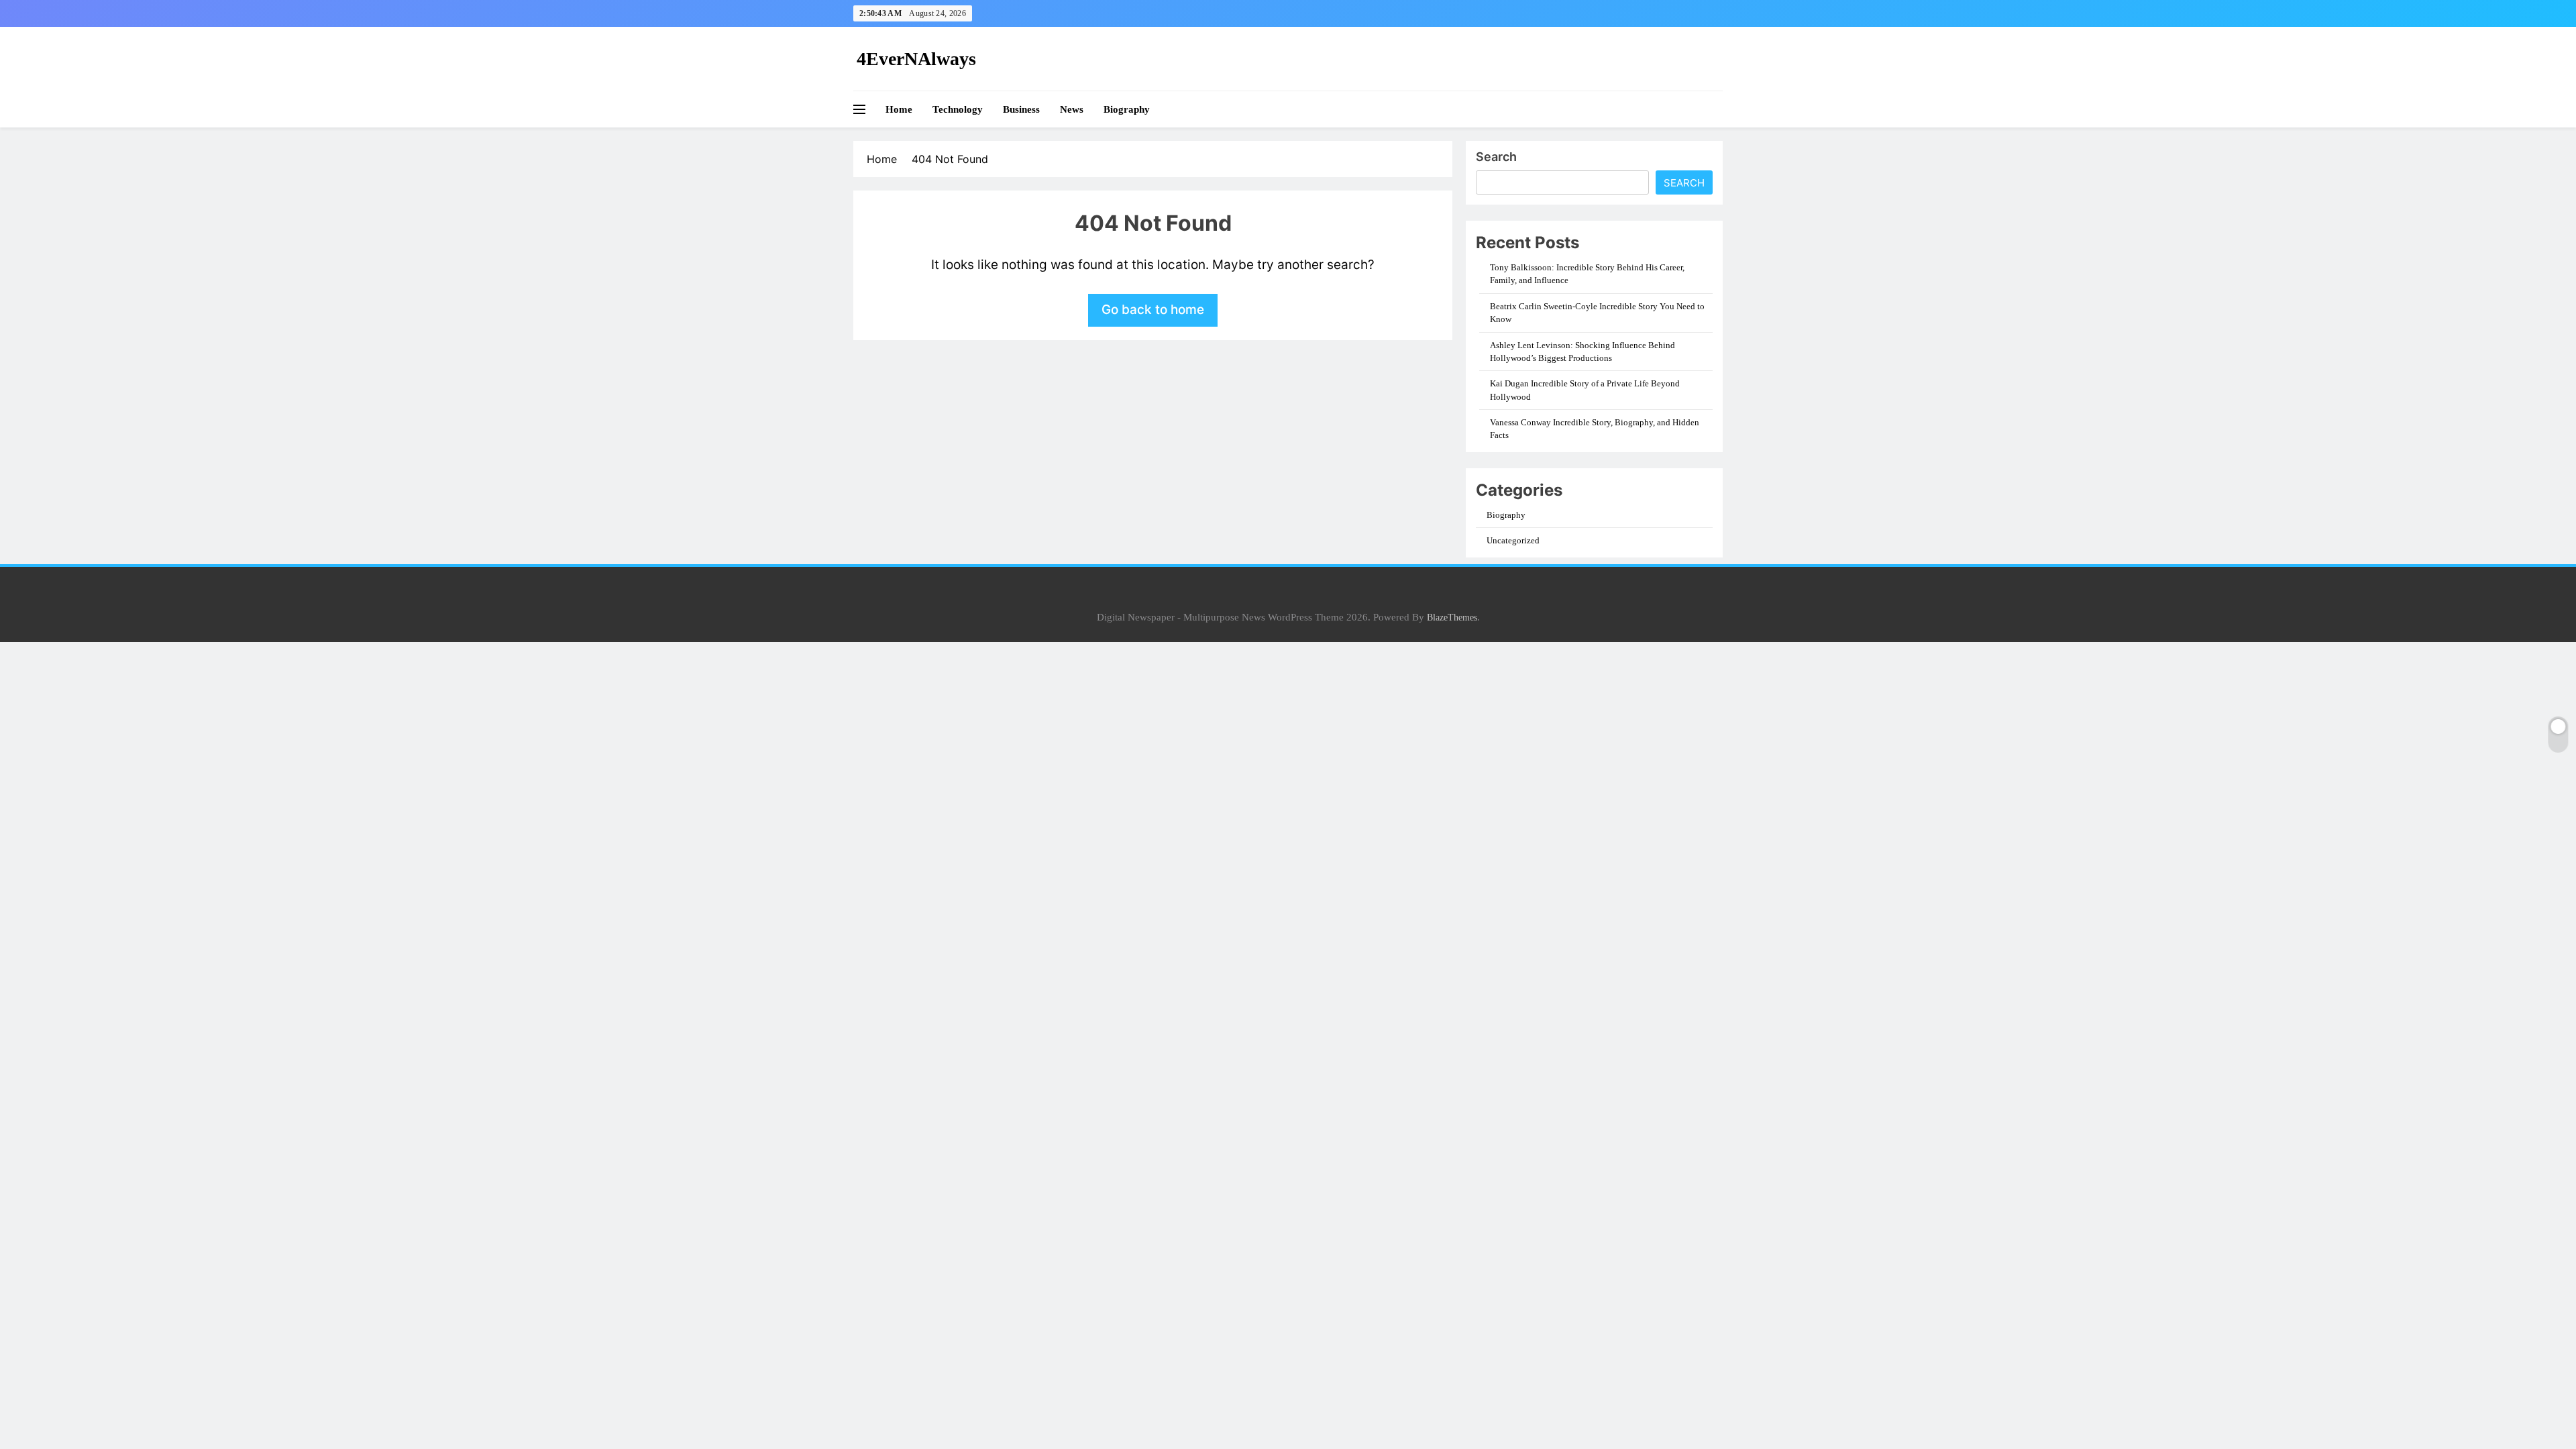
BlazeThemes (1452, 617)
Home (899, 109)
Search (1496, 157)
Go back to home (1153, 310)
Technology (958, 109)
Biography (1127, 109)
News (1072, 109)
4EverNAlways (916, 59)
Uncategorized (1513, 540)
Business (1021, 109)
